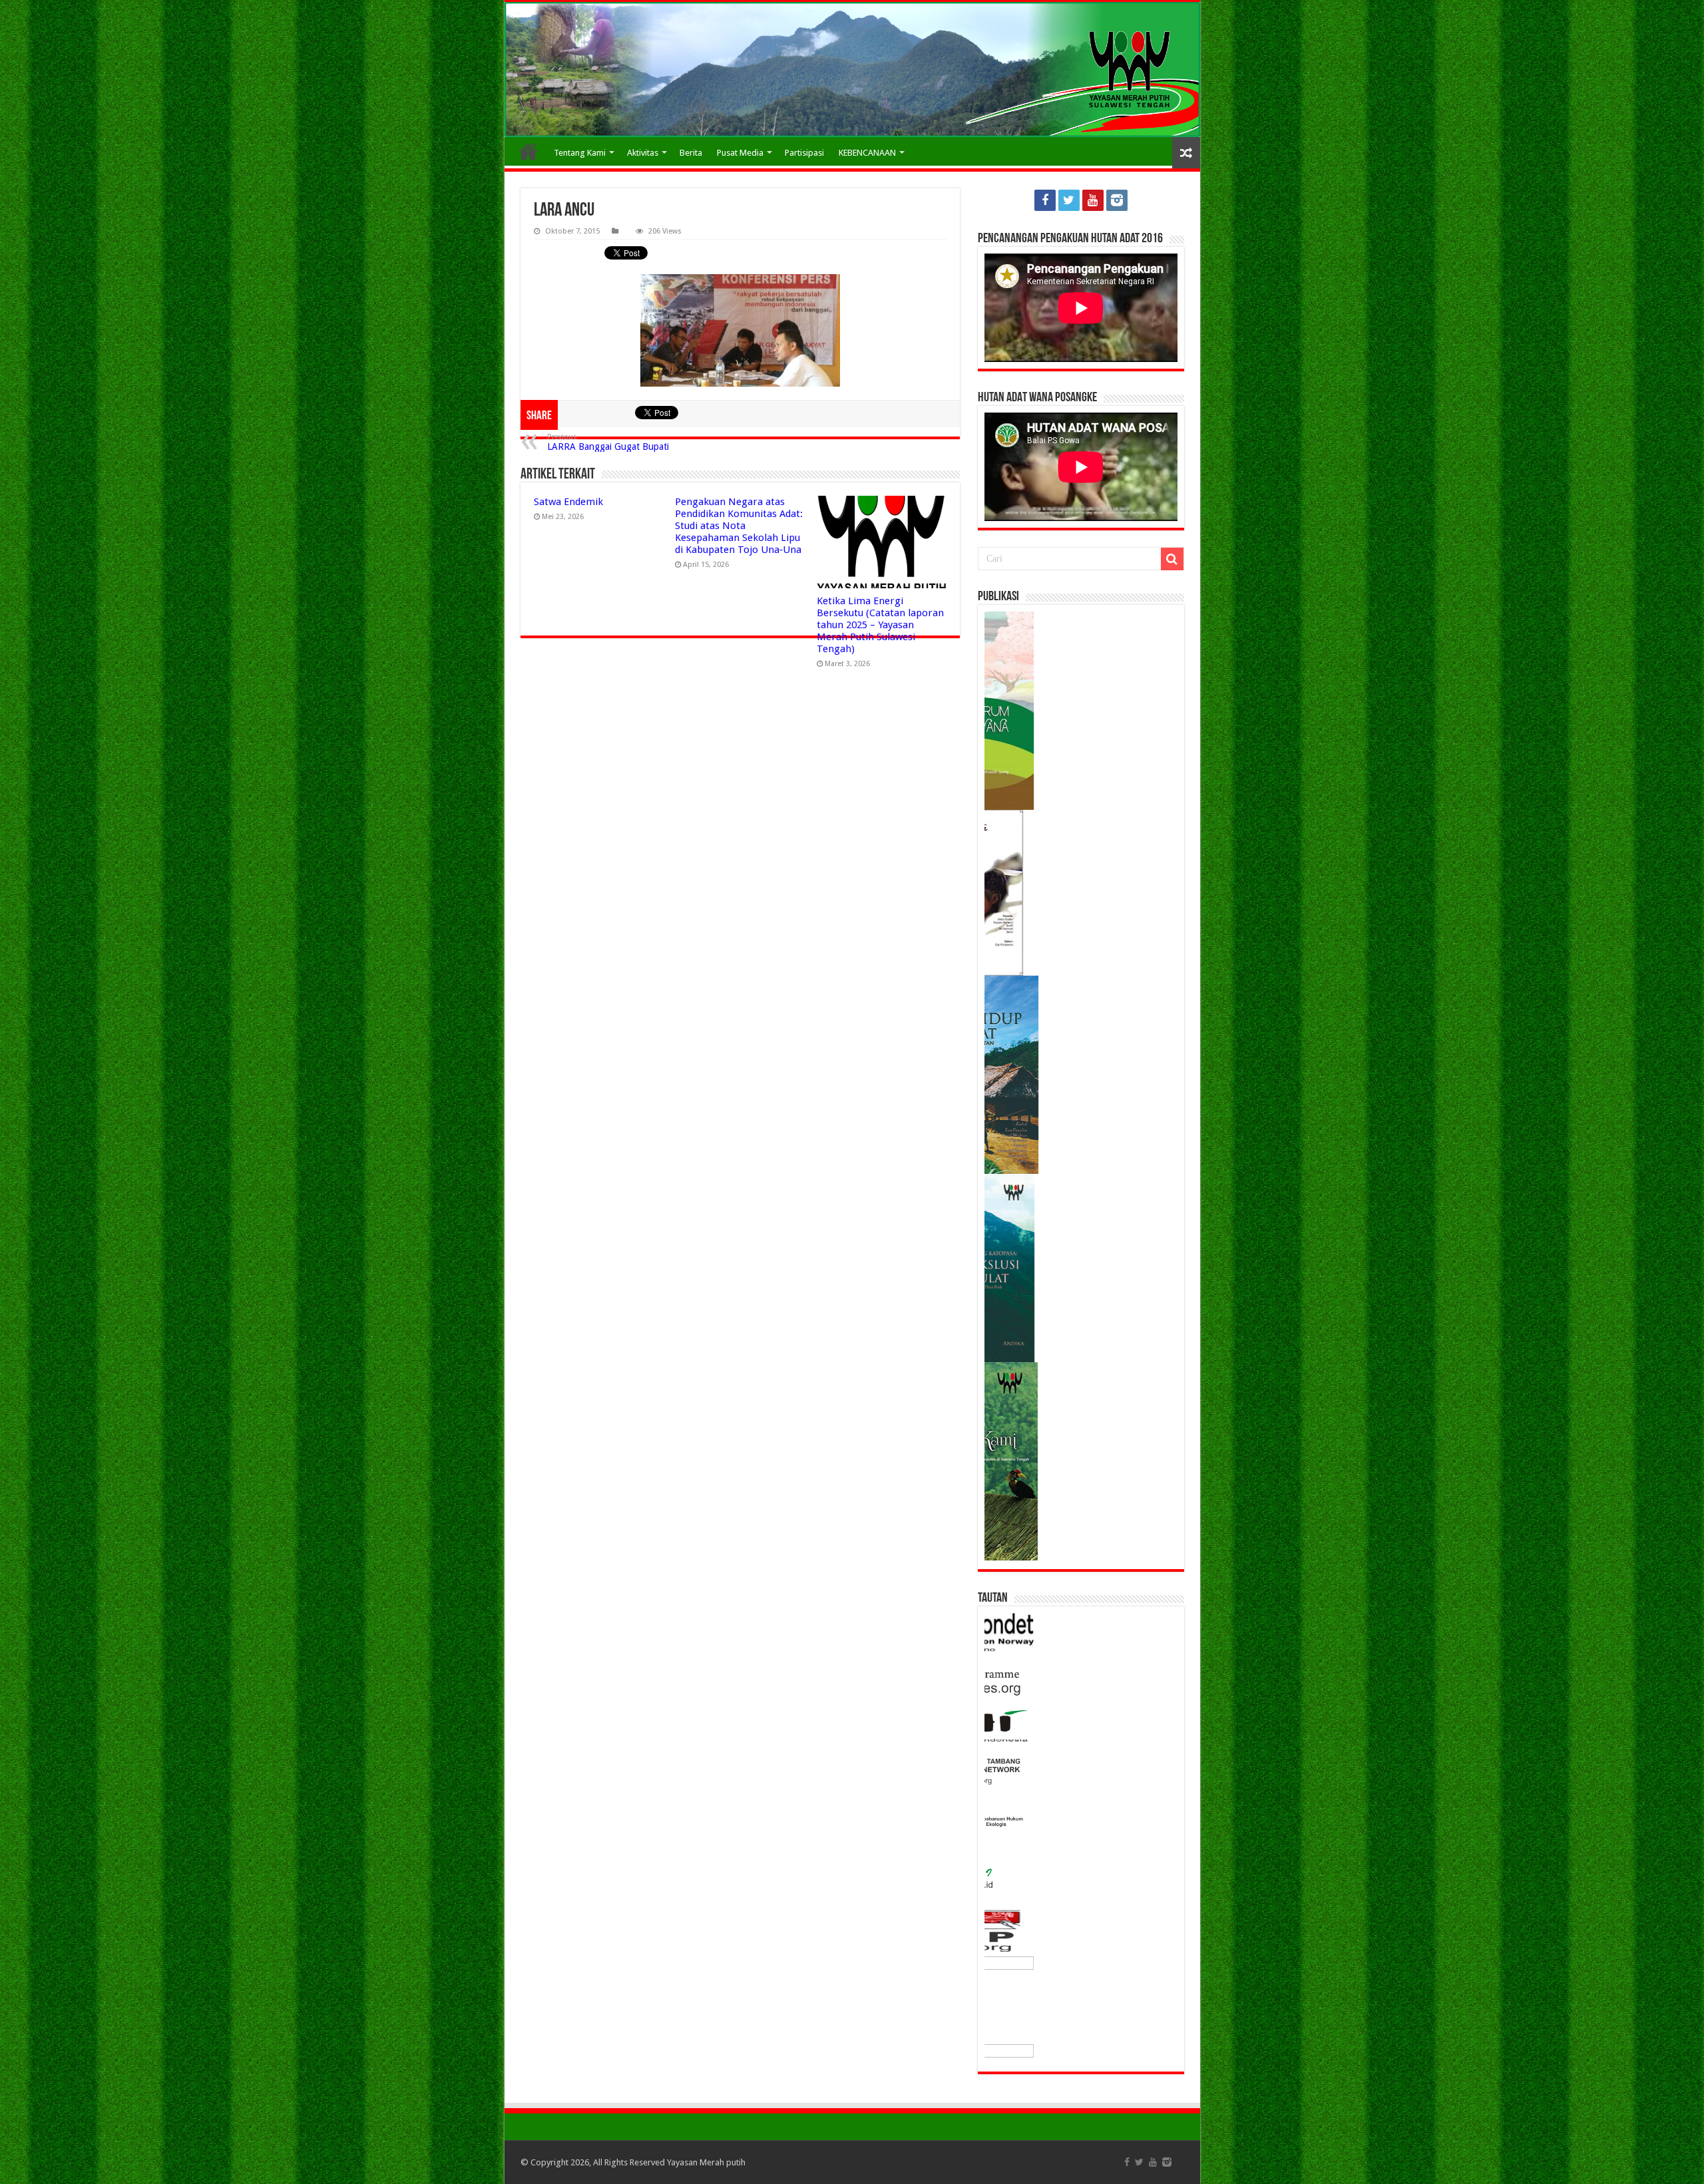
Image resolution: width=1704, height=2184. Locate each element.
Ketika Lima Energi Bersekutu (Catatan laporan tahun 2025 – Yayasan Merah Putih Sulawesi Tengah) (880, 625)
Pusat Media (740, 153)
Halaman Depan (529, 151)
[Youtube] (1093, 200)
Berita (691, 153)
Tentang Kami (580, 153)
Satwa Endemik (568, 502)
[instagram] (1117, 200)
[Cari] (1172, 559)
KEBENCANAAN (867, 153)
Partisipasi (804, 153)
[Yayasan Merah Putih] (852, 70)
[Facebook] (1045, 200)
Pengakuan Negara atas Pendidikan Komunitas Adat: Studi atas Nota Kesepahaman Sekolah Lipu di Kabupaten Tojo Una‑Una (739, 526)
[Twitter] (1069, 200)
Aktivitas (643, 153)
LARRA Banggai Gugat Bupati (608, 442)
